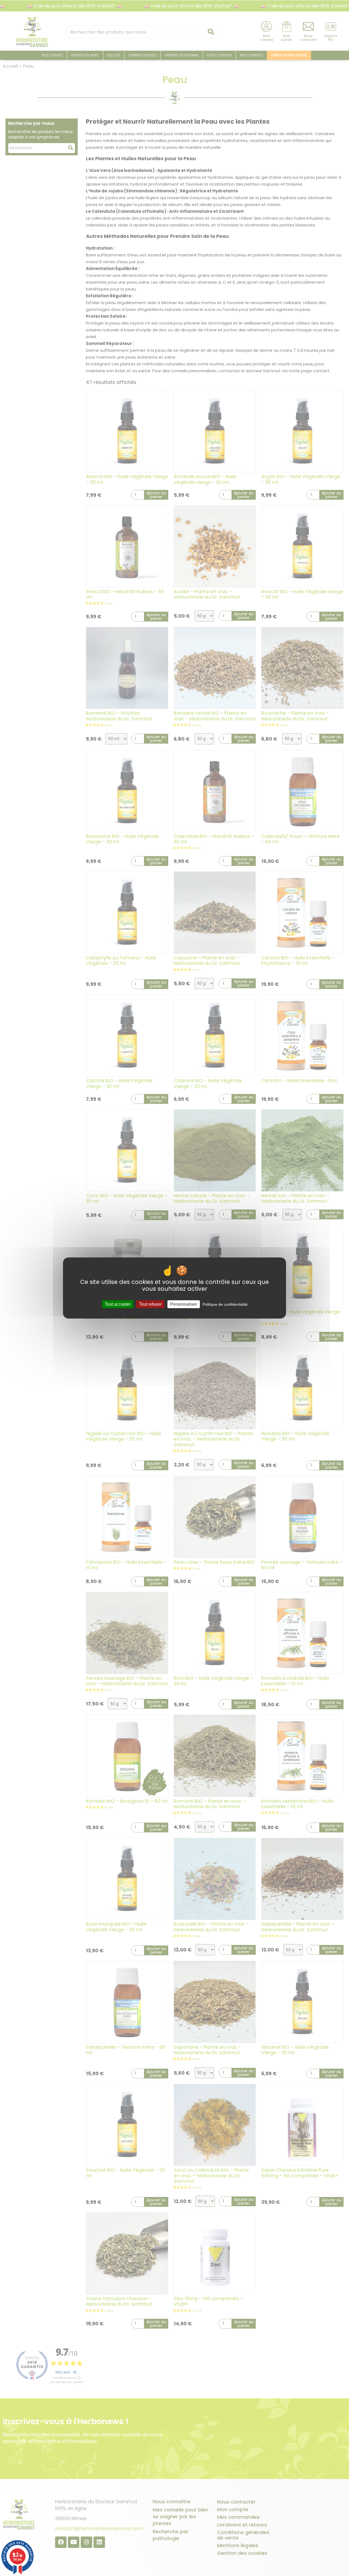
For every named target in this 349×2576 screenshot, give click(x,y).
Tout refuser (150, 1304)
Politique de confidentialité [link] (225, 1304)
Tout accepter (118, 1304)
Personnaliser (184, 1304)
